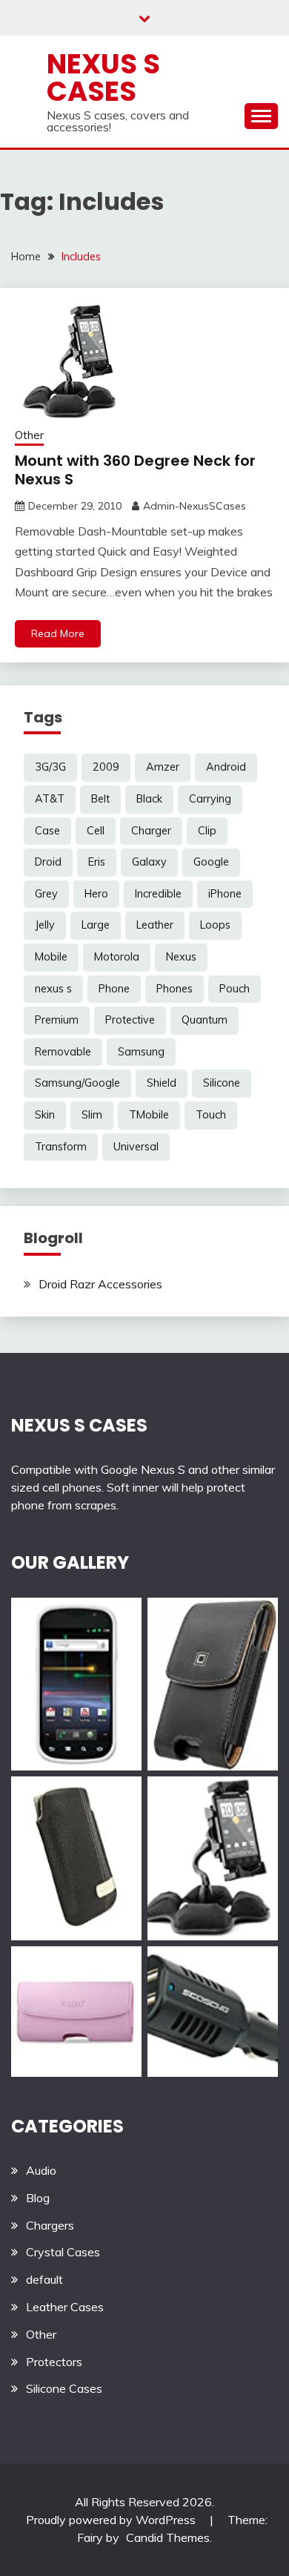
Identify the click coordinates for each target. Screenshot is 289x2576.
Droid (48, 862)
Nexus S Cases (103, 78)
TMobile (149, 1115)
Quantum (205, 1020)
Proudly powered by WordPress (112, 2520)
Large (96, 925)
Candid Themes (168, 2537)
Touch (211, 1115)
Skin (45, 1115)
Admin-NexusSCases (195, 506)
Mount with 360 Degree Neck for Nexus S (135, 470)
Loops (215, 925)
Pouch (235, 989)
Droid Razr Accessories (100, 1284)
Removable (63, 1052)
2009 (106, 767)
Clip (207, 831)
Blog (38, 2198)
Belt (100, 799)
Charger (151, 831)
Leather (155, 925)
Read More (58, 633)
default (44, 2279)
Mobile (51, 957)
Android (226, 767)
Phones (175, 989)
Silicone (222, 1083)
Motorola (117, 957)
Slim (92, 1115)
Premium (57, 1020)
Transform (61, 1147)
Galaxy (149, 862)
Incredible (158, 894)
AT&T (50, 799)
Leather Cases (65, 2307)
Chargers (50, 2225)
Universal (136, 1147)
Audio (41, 2170)
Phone (114, 989)
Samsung (141, 1052)
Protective (130, 1020)
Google (211, 862)
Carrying (210, 799)
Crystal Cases (63, 2252)
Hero (96, 894)
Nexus (181, 957)
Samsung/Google (77, 1083)
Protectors (54, 2362)
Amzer (163, 767)
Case (47, 831)
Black (149, 799)
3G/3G (50, 767)
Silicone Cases (64, 2388)
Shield (162, 1083)
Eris (97, 862)
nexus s (53, 989)
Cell (96, 831)
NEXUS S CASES (79, 1425)
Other (29, 435)
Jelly (45, 925)
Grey (46, 894)
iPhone (225, 894)
